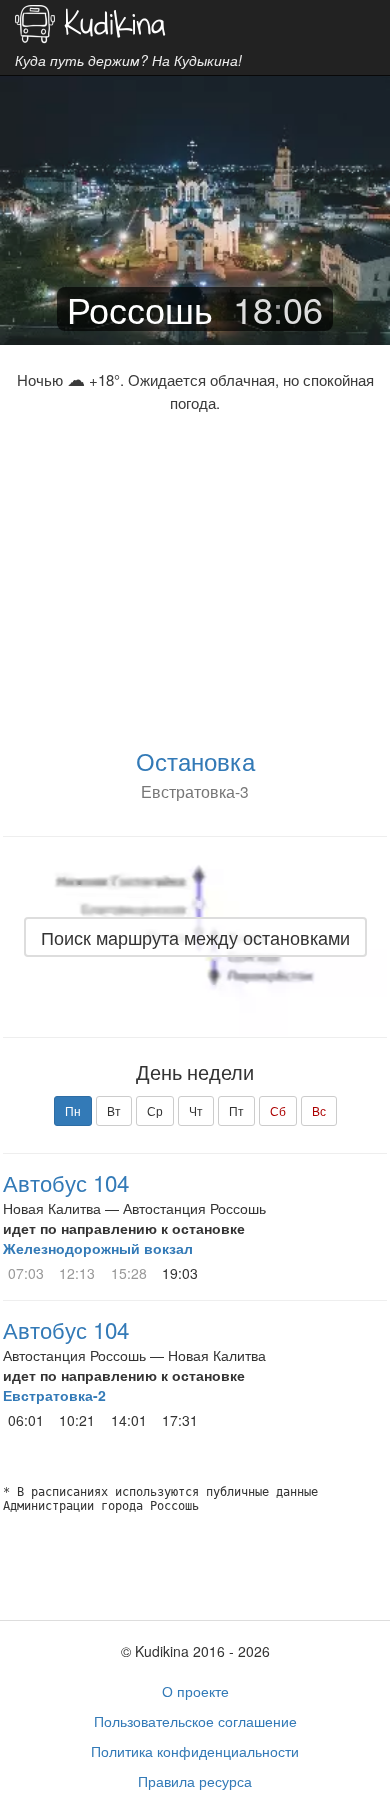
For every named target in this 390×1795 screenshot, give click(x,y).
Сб (278, 1110)
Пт (236, 1110)
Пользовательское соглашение (195, 1721)
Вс (319, 1110)
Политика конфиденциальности (195, 1751)
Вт (114, 1110)
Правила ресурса (195, 1781)
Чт (196, 1110)
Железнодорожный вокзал (98, 1248)
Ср (155, 1110)
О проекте (195, 1691)
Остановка (195, 760)
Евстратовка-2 (54, 1395)
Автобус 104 (66, 1182)
